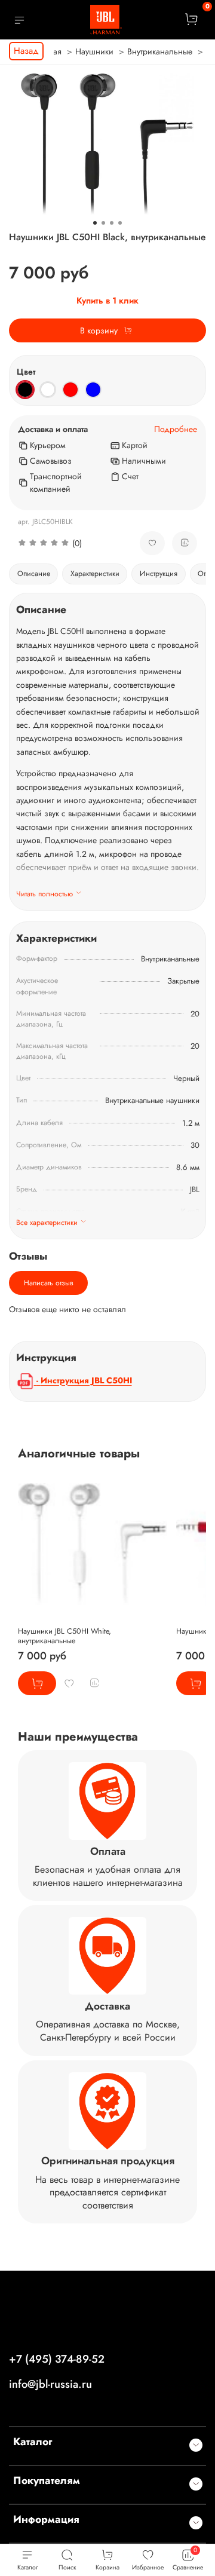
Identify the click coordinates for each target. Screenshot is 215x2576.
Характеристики (95, 574)
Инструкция (159, 574)
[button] (70, 543)
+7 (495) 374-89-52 (57, 2359)
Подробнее (176, 429)
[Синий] (93, 390)
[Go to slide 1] (95, 223)
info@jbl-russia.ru (50, 2384)
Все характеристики (47, 1223)
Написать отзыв (49, 1283)
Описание (34, 574)
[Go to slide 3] (112, 223)
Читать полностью (44, 894)
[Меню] (19, 20)
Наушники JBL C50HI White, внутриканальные (64, 1636)
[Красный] (70, 390)
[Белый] (48, 390)
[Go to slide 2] (103, 223)
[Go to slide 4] (120, 223)
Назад (26, 51)
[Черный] (25, 390)
